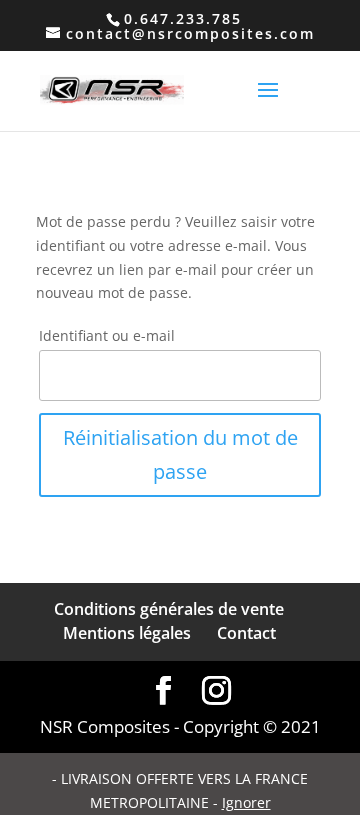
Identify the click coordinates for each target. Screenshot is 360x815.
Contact (246, 633)
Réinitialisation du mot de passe (180, 454)
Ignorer (246, 802)
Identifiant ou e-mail (107, 335)
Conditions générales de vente (169, 609)
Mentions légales (127, 633)
